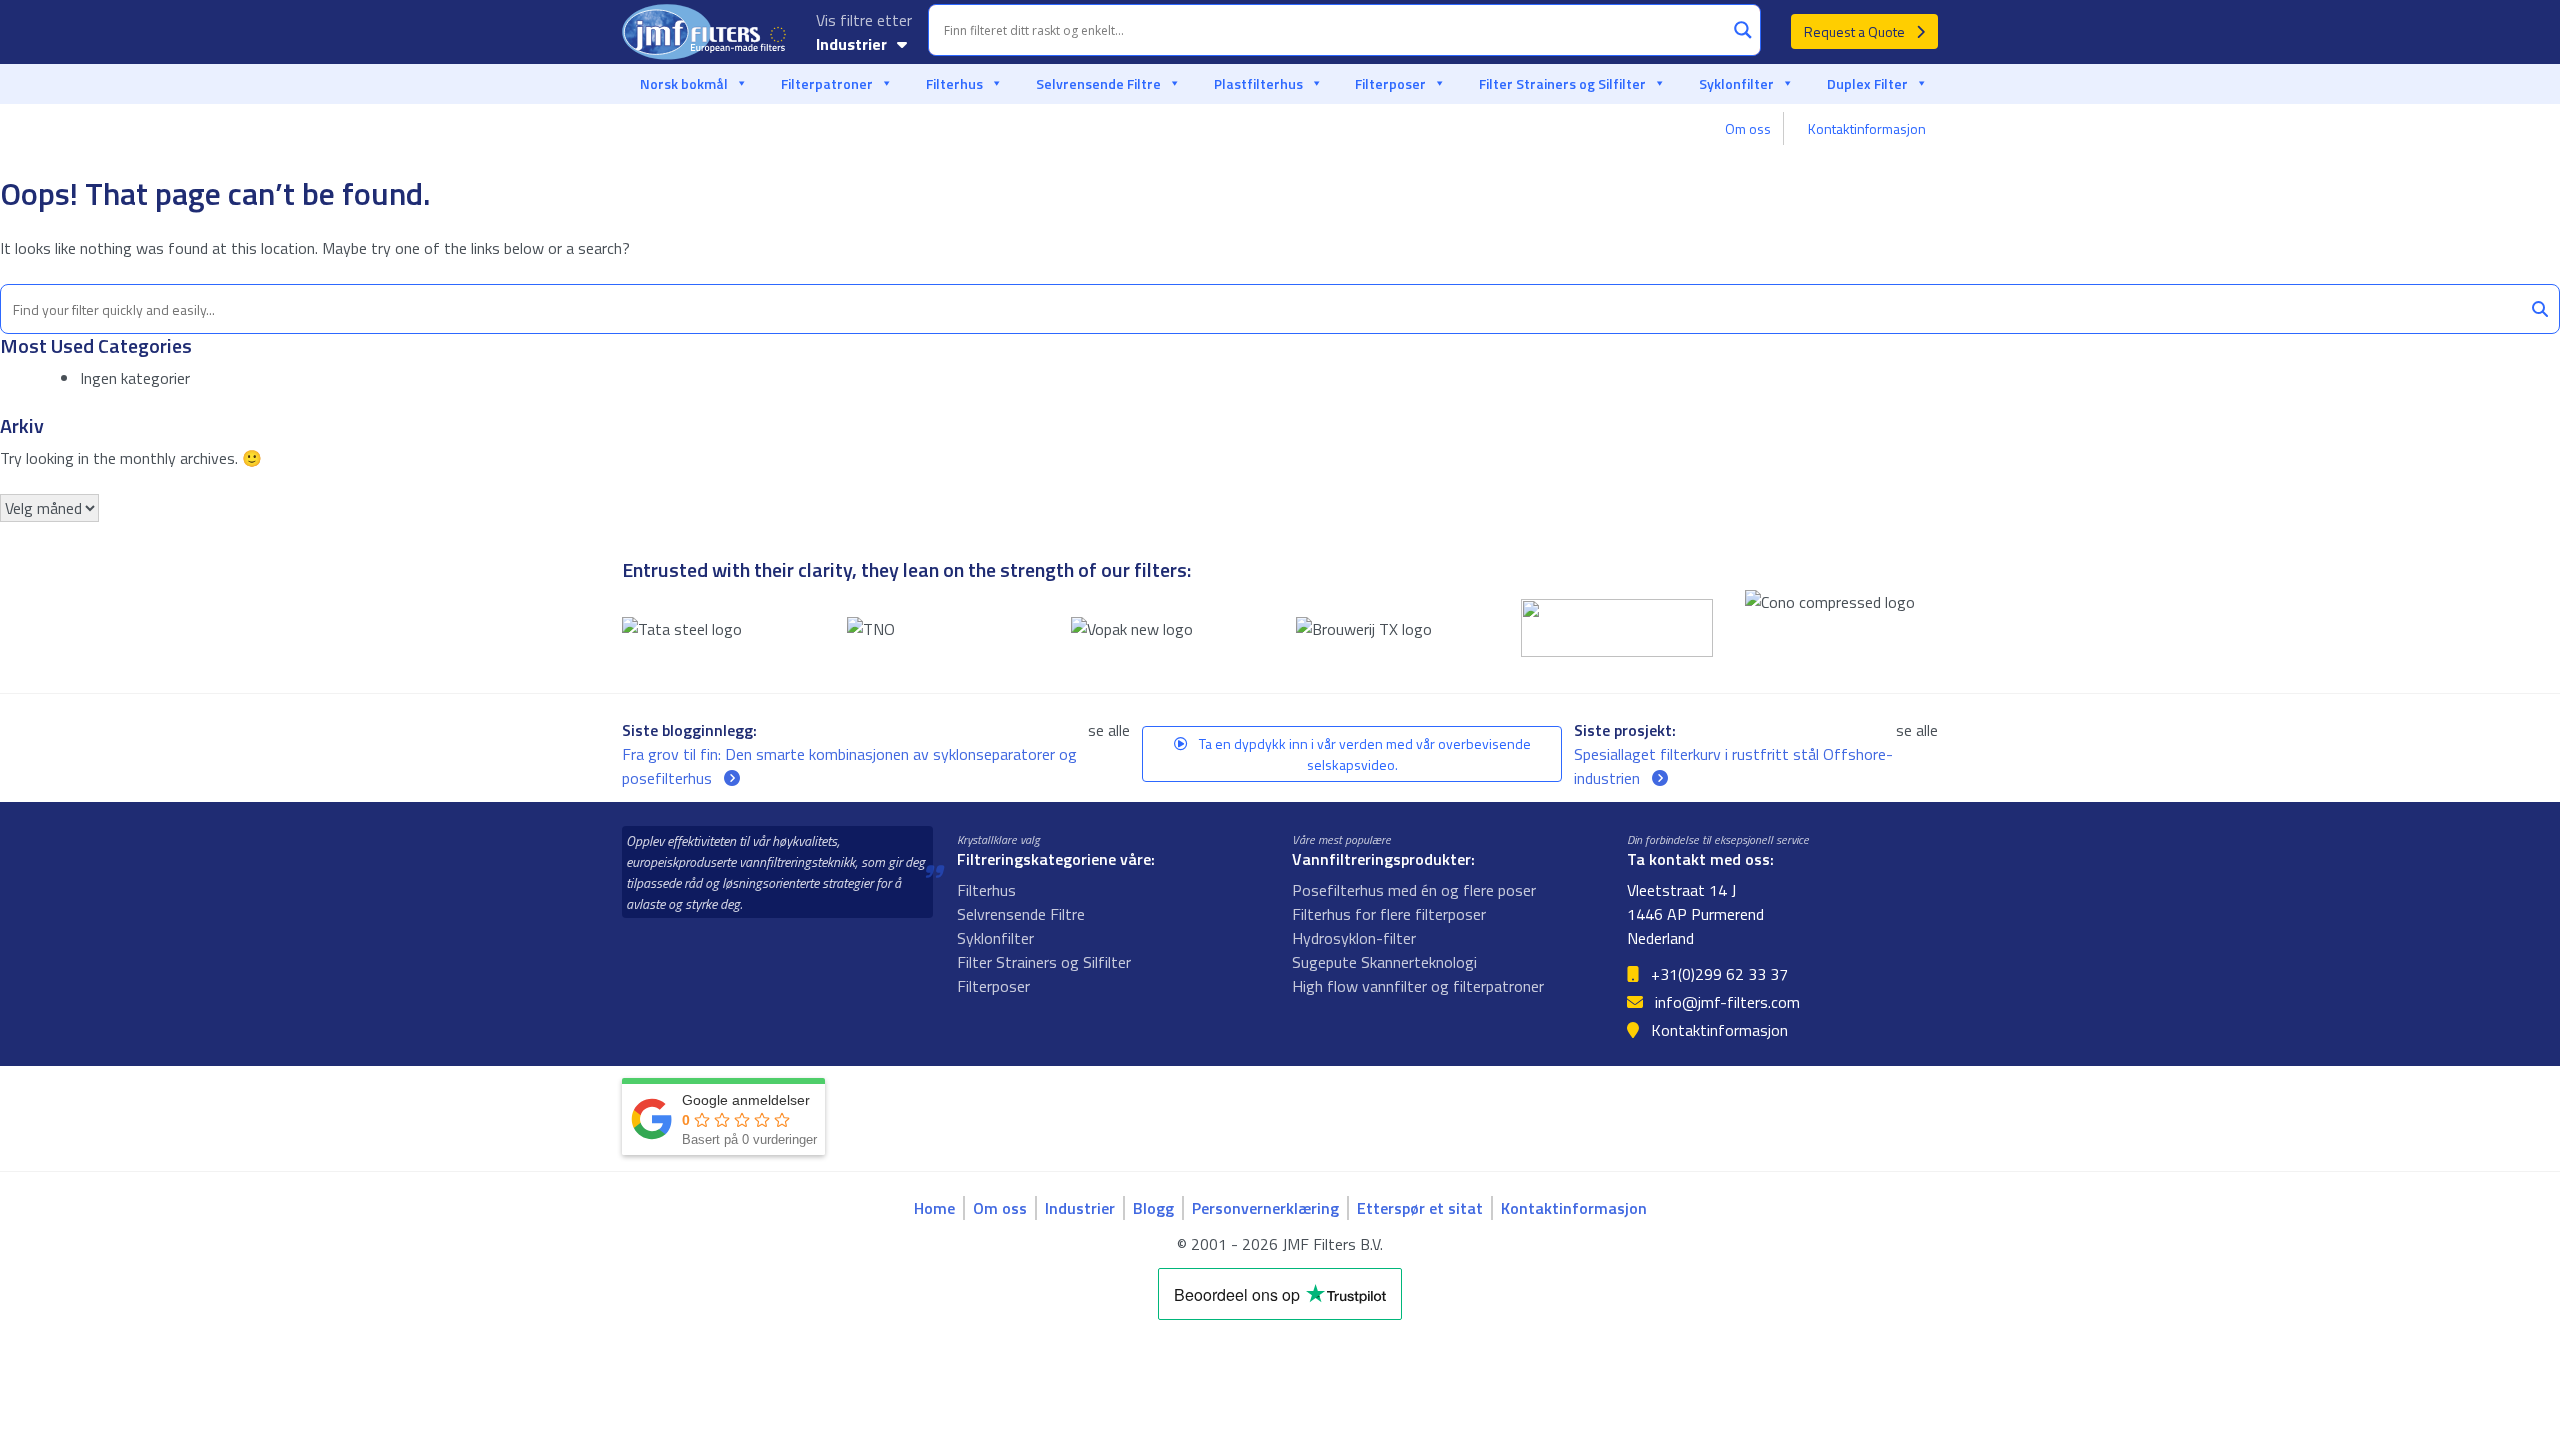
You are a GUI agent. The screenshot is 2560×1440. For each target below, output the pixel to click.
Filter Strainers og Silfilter (1562, 83)
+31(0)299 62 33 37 (1717, 974)
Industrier (853, 44)
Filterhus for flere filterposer (1389, 914)
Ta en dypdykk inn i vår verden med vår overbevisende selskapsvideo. (1363, 754)
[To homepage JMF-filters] (707, 32)
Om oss (1748, 128)
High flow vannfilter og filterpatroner (1418, 986)
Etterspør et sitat (1420, 1208)
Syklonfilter (1736, 83)
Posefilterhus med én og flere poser (1414, 890)
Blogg (1153, 1208)
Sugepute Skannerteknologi (1384, 962)
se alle (1109, 730)
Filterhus (954, 83)
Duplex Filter (1867, 83)
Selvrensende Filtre (1098, 83)
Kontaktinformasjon (1867, 128)
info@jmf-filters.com (1725, 1002)
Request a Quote (1856, 31)
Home (934, 1208)
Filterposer (1390, 83)
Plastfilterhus (1258, 83)
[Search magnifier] (1743, 30)
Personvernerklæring (1265, 1208)
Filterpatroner (827, 83)
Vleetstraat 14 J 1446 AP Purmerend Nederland (1695, 914)
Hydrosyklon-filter (1354, 938)
